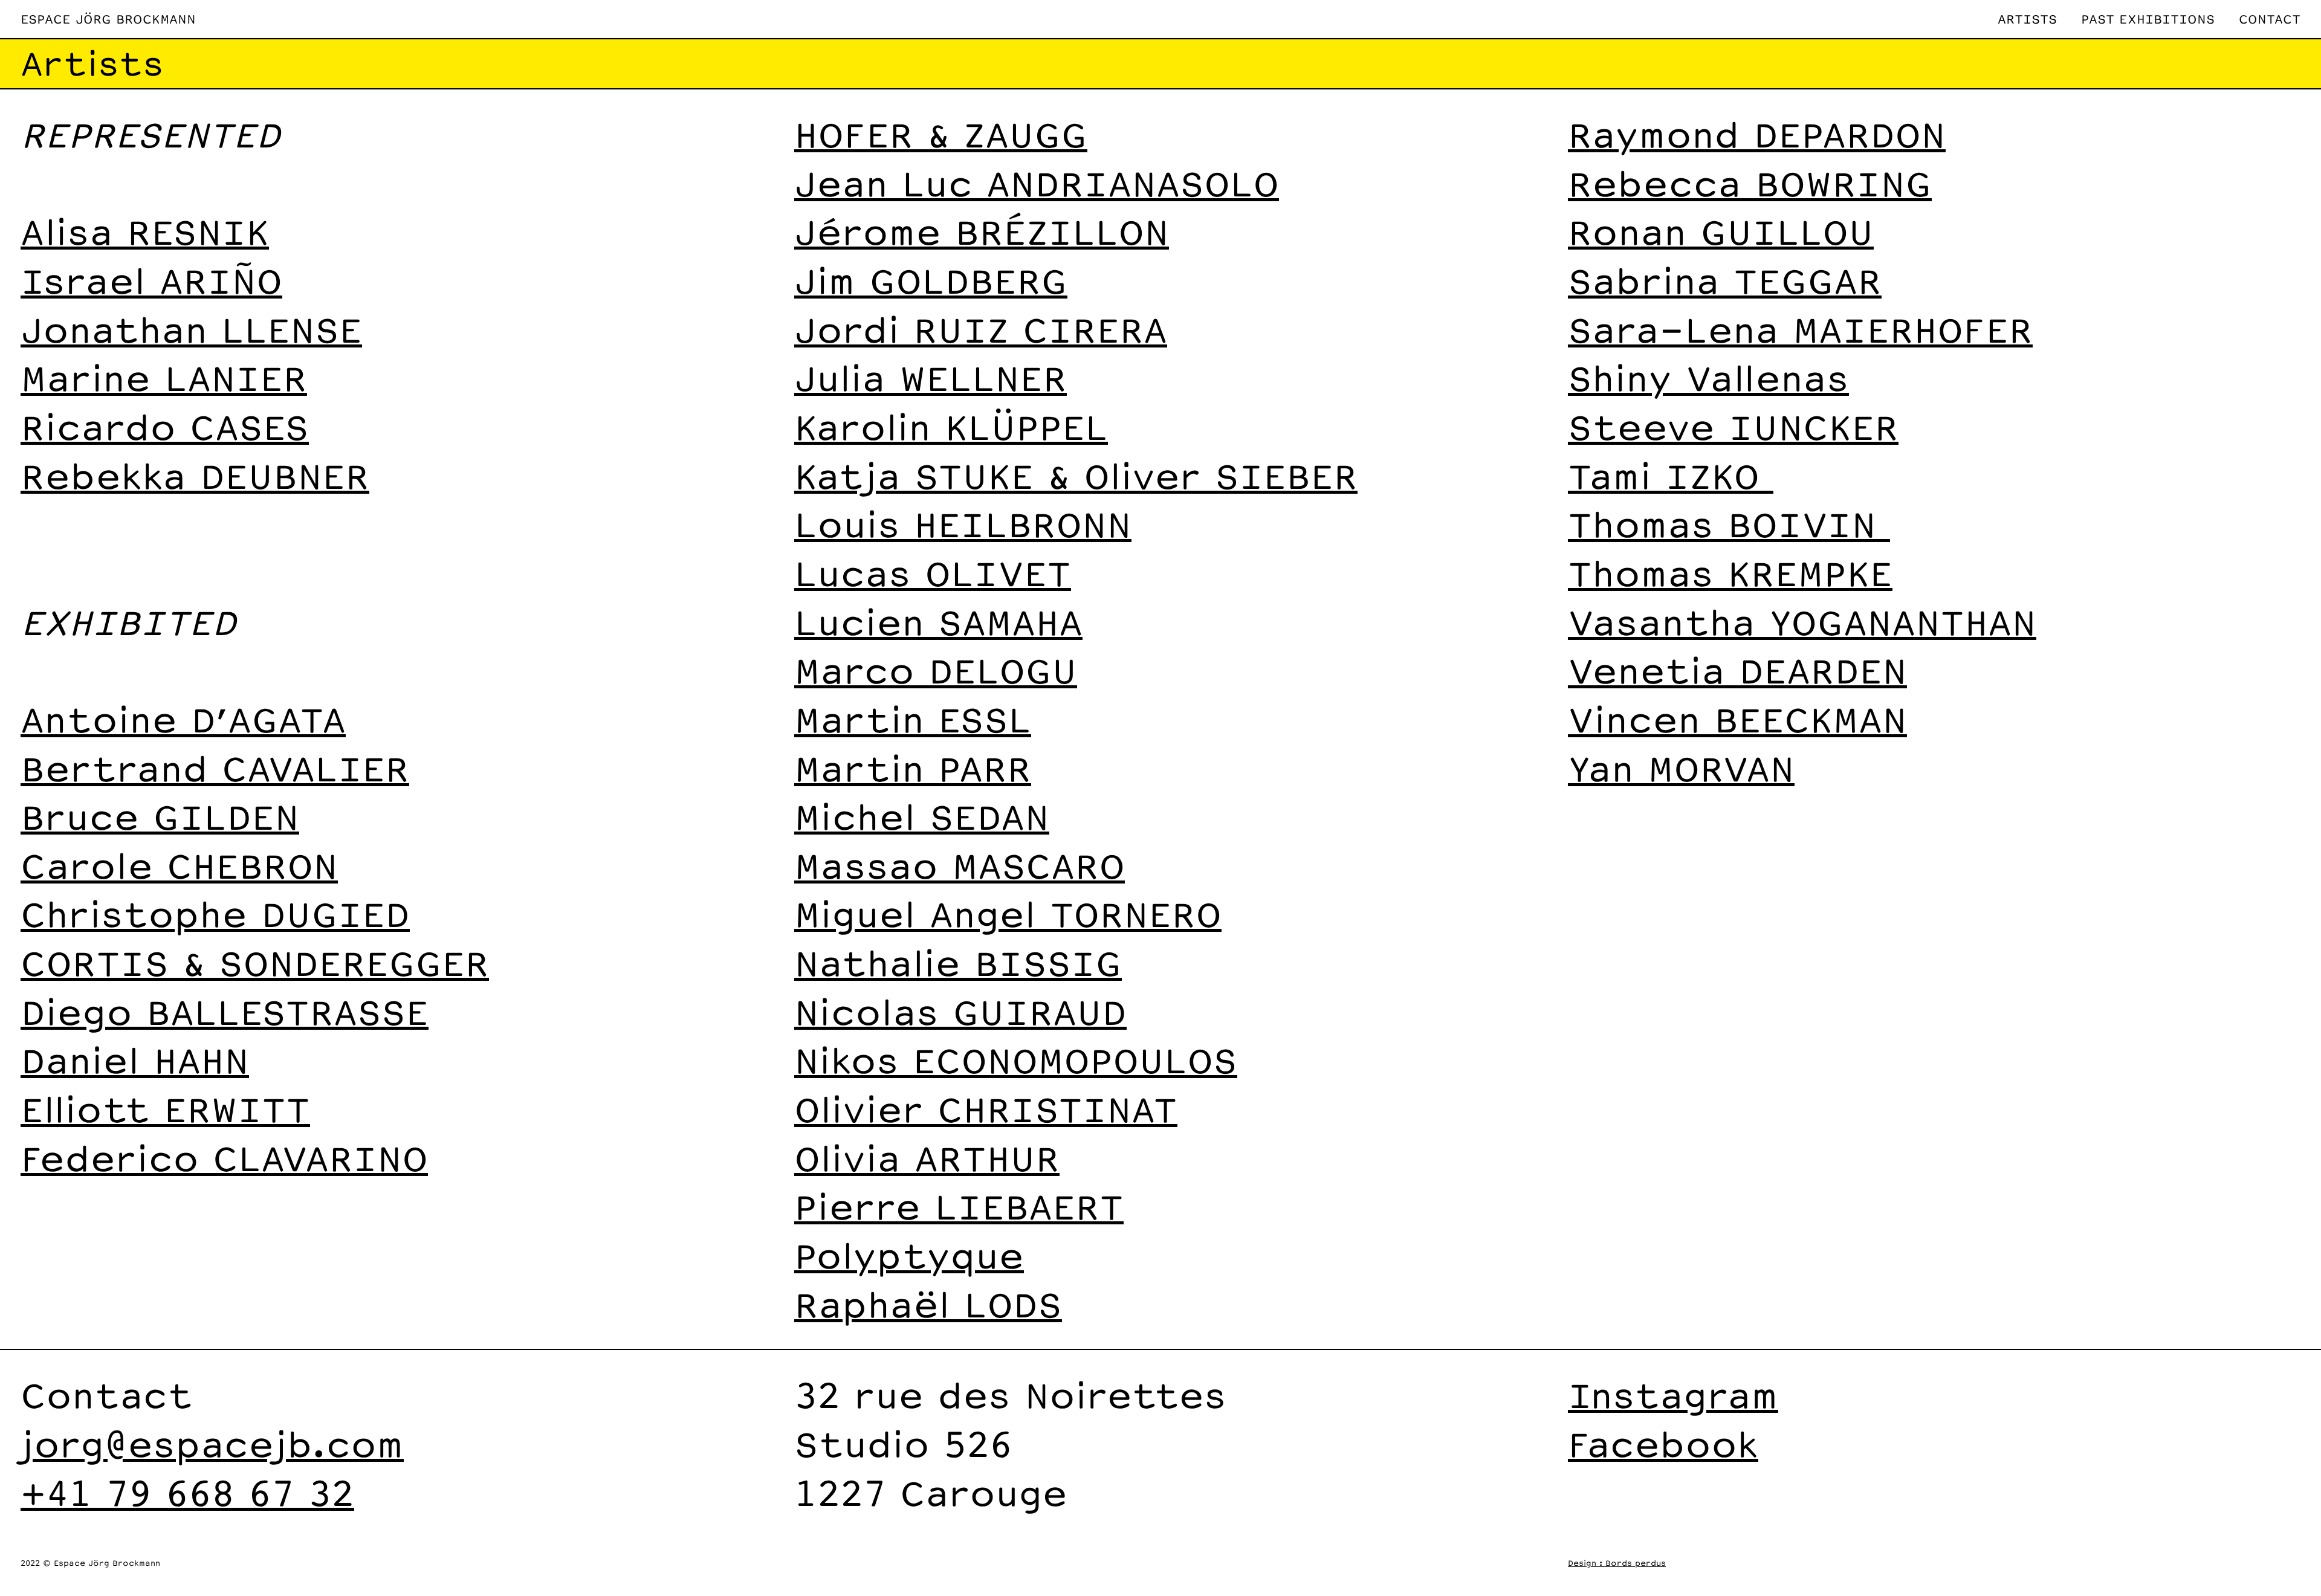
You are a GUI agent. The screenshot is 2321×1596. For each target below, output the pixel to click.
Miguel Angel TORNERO (1008, 913)
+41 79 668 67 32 (187, 1492)
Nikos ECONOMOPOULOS (1016, 1060)
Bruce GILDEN (160, 816)
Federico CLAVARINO (224, 1158)
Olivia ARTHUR (927, 1158)
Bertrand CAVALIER (215, 768)
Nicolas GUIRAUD (960, 1011)
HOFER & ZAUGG (941, 134)
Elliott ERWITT (165, 1109)
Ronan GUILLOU (1721, 231)
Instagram (1673, 1394)
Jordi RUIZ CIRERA (981, 329)
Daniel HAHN (135, 1060)
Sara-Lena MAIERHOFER (1800, 329)
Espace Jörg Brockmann (108, 19)
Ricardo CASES (165, 426)
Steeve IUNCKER (1733, 426)
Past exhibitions (2148, 19)
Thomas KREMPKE (1730, 573)
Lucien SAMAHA (938, 622)
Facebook (1663, 1443)
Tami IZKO (1671, 475)
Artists (2027, 19)
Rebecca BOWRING (1750, 183)
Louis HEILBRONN (963, 524)
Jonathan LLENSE (191, 329)
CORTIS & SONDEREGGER (255, 962)
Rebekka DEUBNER (195, 475)
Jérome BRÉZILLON (982, 231)
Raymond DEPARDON (1757, 134)
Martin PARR (913, 768)
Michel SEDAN (922, 816)
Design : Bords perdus (1617, 1563)
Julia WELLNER (931, 377)
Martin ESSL (913, 719)
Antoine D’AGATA (183, 719)
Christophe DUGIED (215, 913)
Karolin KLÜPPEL (951, 426)
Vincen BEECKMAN (1737, 719)
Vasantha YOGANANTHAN (1802, 622)
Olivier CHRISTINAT (986, 1109)
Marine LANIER (164, 377)
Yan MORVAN (1681, 768)
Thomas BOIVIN (1729, 524)
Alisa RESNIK (145, 231)
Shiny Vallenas (1708, 377)
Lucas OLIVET (933, 573)
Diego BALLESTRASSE (225, 1011)
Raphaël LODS (928, 1304)
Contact (2270, 19)
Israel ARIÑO (151, 280)
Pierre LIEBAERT (959, 1206)
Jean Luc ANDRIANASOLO (1037, 183)
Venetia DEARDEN (1737, 670)
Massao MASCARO (960, 865)
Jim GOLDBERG (931, 280)
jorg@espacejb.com (212, 1443)
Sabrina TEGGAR (1725, 280)
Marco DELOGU (936, 670)
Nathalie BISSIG (958, 962)
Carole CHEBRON (179, 865)
